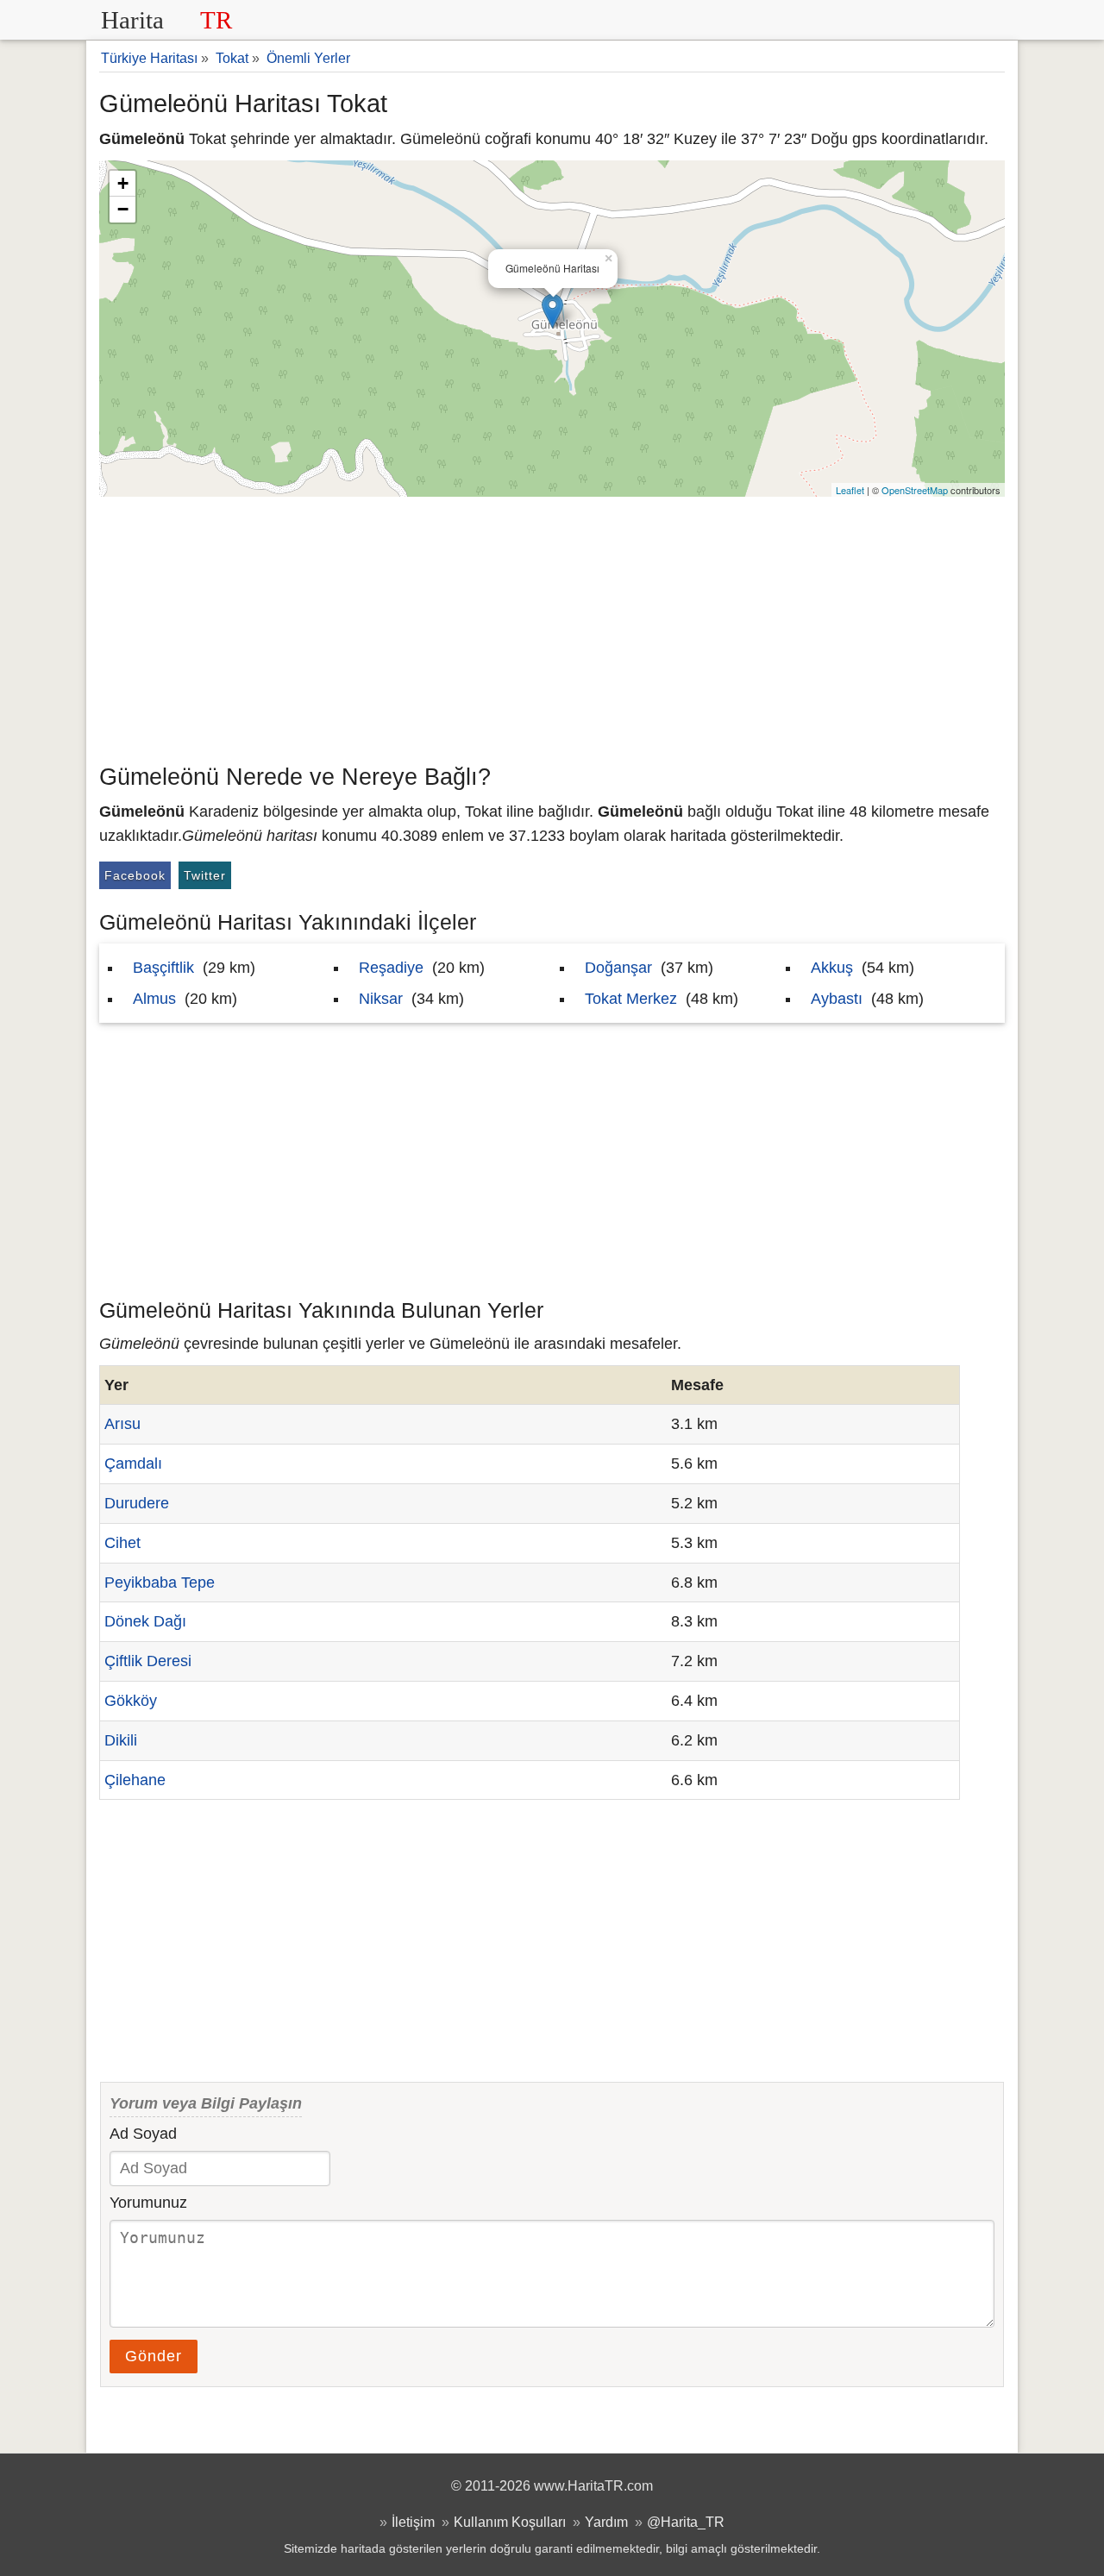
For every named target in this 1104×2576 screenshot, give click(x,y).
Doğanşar (618, 968)
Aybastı (837, 999)
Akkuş (832, 968)
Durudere (137, 1503)
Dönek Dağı (145, 1621)
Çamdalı (133, 1463)
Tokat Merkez (631, 999)
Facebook (135, 875)
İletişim (413, 2522)
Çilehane (135, 1780)
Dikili (121, 1740)
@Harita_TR (686, 2522)
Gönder (154, 2356)
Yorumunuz (148, 2203)
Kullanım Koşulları (510, 2522)
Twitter (205, 875)
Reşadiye (391, 968)
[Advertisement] (552, 626)
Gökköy (131, 1701)
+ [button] (123, 183)
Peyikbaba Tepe (160, 1583)
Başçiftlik (163, 968)
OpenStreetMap (915, 490)
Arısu (122, 1424)
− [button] (123, 209)
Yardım (606, 2522)
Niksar (381, 999)
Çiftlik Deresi (148, 1661)
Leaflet (850, 490)
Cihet (122, 1543)
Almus (154, 999)
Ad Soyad (143, 2134)
